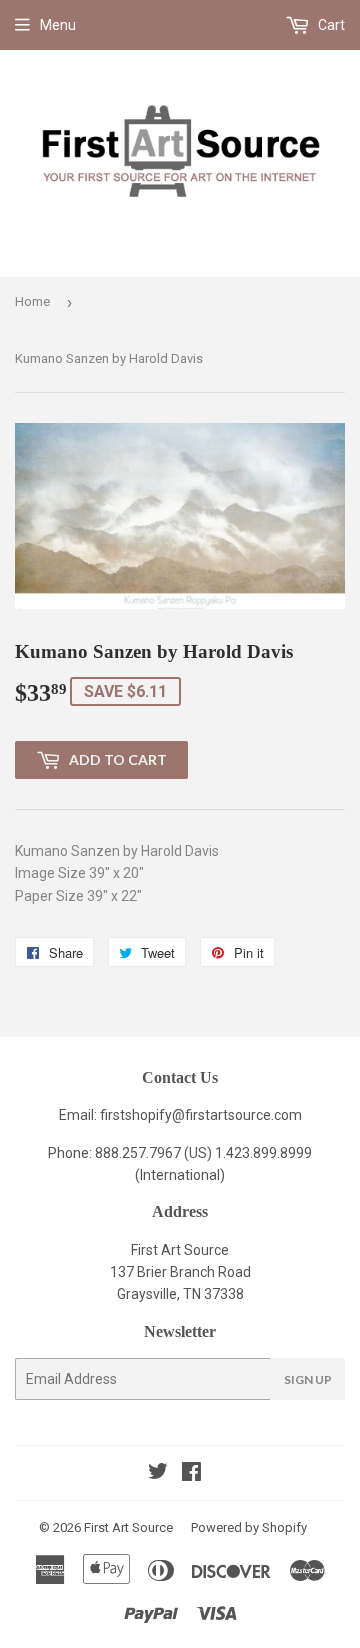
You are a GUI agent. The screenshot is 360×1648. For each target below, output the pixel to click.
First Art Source (128, 1527)
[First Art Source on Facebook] (191, 1474)
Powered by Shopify (249, 1527)
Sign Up (308, 1379)
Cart (330, 25)
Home (32, 301)
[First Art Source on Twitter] (158, 1474)
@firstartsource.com (237, 1115)
